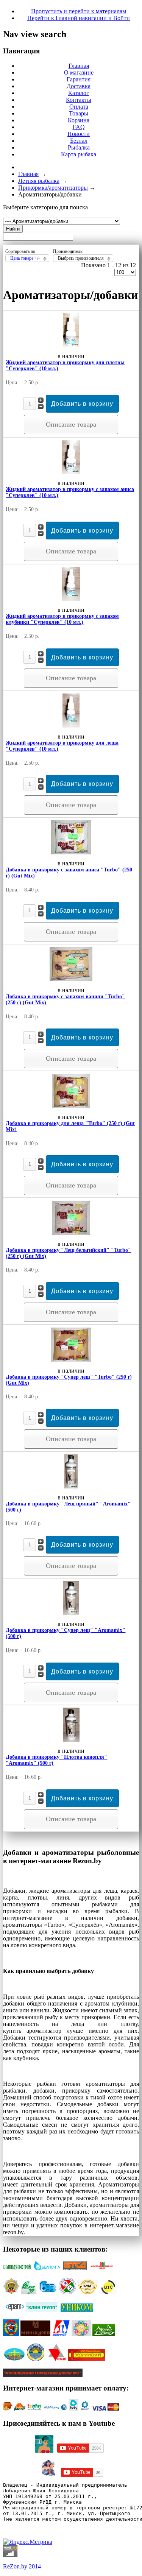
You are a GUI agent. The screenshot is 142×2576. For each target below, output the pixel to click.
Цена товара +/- (25, 258)
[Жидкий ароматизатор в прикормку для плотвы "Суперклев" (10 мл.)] (71, 345)
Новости (79, 134)
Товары (79, 113)
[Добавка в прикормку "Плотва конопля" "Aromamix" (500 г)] (71, 1740)
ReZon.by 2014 (22, 2566)
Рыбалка (79, 147)
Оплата (79, 107)
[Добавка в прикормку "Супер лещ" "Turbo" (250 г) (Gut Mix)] (71, 1360)
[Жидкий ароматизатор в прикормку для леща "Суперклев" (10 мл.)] (71, 725)
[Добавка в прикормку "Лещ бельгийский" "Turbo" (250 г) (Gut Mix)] (71, 1233)
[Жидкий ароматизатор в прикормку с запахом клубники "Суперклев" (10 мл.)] (71, 599)
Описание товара (71, 424)
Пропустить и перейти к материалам (79, 11)
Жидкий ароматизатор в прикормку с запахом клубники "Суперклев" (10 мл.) (62, 619)
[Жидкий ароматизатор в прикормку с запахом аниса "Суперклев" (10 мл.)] (71, 472)
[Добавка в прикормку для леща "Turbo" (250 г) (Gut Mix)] (71, 1106)
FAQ (79, 127)
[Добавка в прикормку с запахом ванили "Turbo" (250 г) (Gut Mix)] (71, 979)
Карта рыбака (79, 154)
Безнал (79, 141)
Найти (13, 229)
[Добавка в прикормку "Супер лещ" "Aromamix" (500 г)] (71, 1613)
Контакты (79, 100)
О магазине (79, 72)
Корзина (79, 120)
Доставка (79, 86)
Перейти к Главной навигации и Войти (79, 18)
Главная (79, 66)
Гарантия (79, 79)
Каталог (79, 93)
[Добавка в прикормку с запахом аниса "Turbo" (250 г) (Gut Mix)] (71, 852)
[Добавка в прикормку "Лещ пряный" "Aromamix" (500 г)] (71, 1486)
